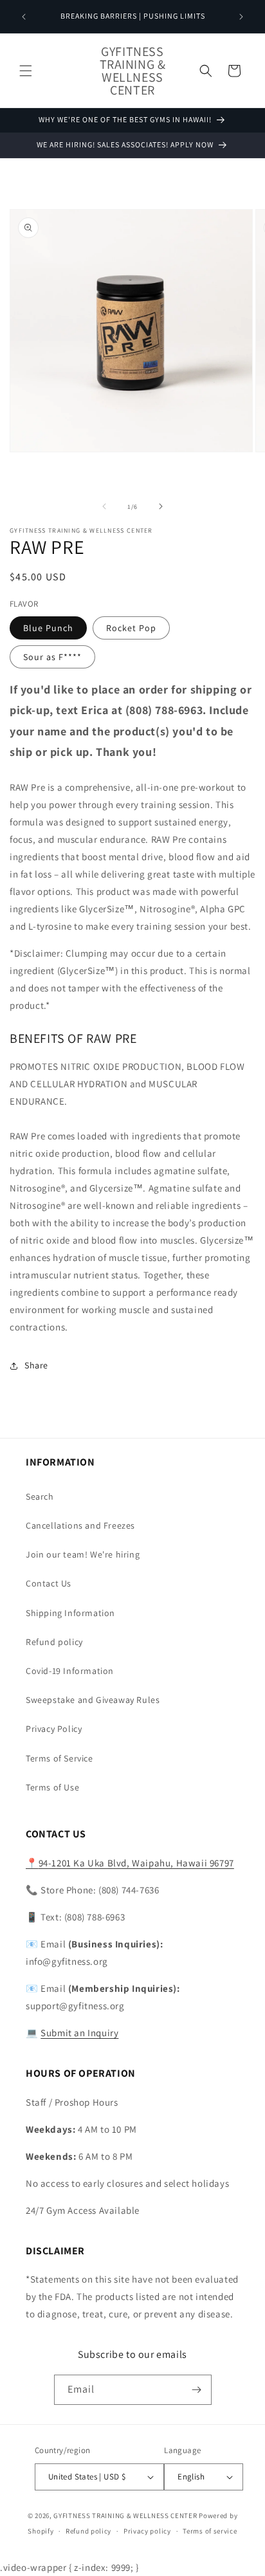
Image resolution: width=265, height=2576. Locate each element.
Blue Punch (48, 628)
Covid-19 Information (70, 1671)
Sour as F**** (52, 657)
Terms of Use (52, 1787)
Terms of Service (59, 1758)
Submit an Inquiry (79, 2033)
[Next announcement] (241, 17)
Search (40, 1496)
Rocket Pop (131, 628)
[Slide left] (104, 506)
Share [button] (36, 1365)
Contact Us (49, 1583)
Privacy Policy (54, 1729)
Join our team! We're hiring (83, 1554)
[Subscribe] (197, 2390)
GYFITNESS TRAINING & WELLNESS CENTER (125, 2516)
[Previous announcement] (24, 17)
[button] (26, 71)
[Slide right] (161, 506)
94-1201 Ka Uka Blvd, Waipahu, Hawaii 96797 (130, 1863)
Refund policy (54, 1642)
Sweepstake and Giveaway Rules (93, 1700)
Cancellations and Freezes (80, 1525)
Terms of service (210, 2531)
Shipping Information (70, 1613)
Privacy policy (147, 2531)
